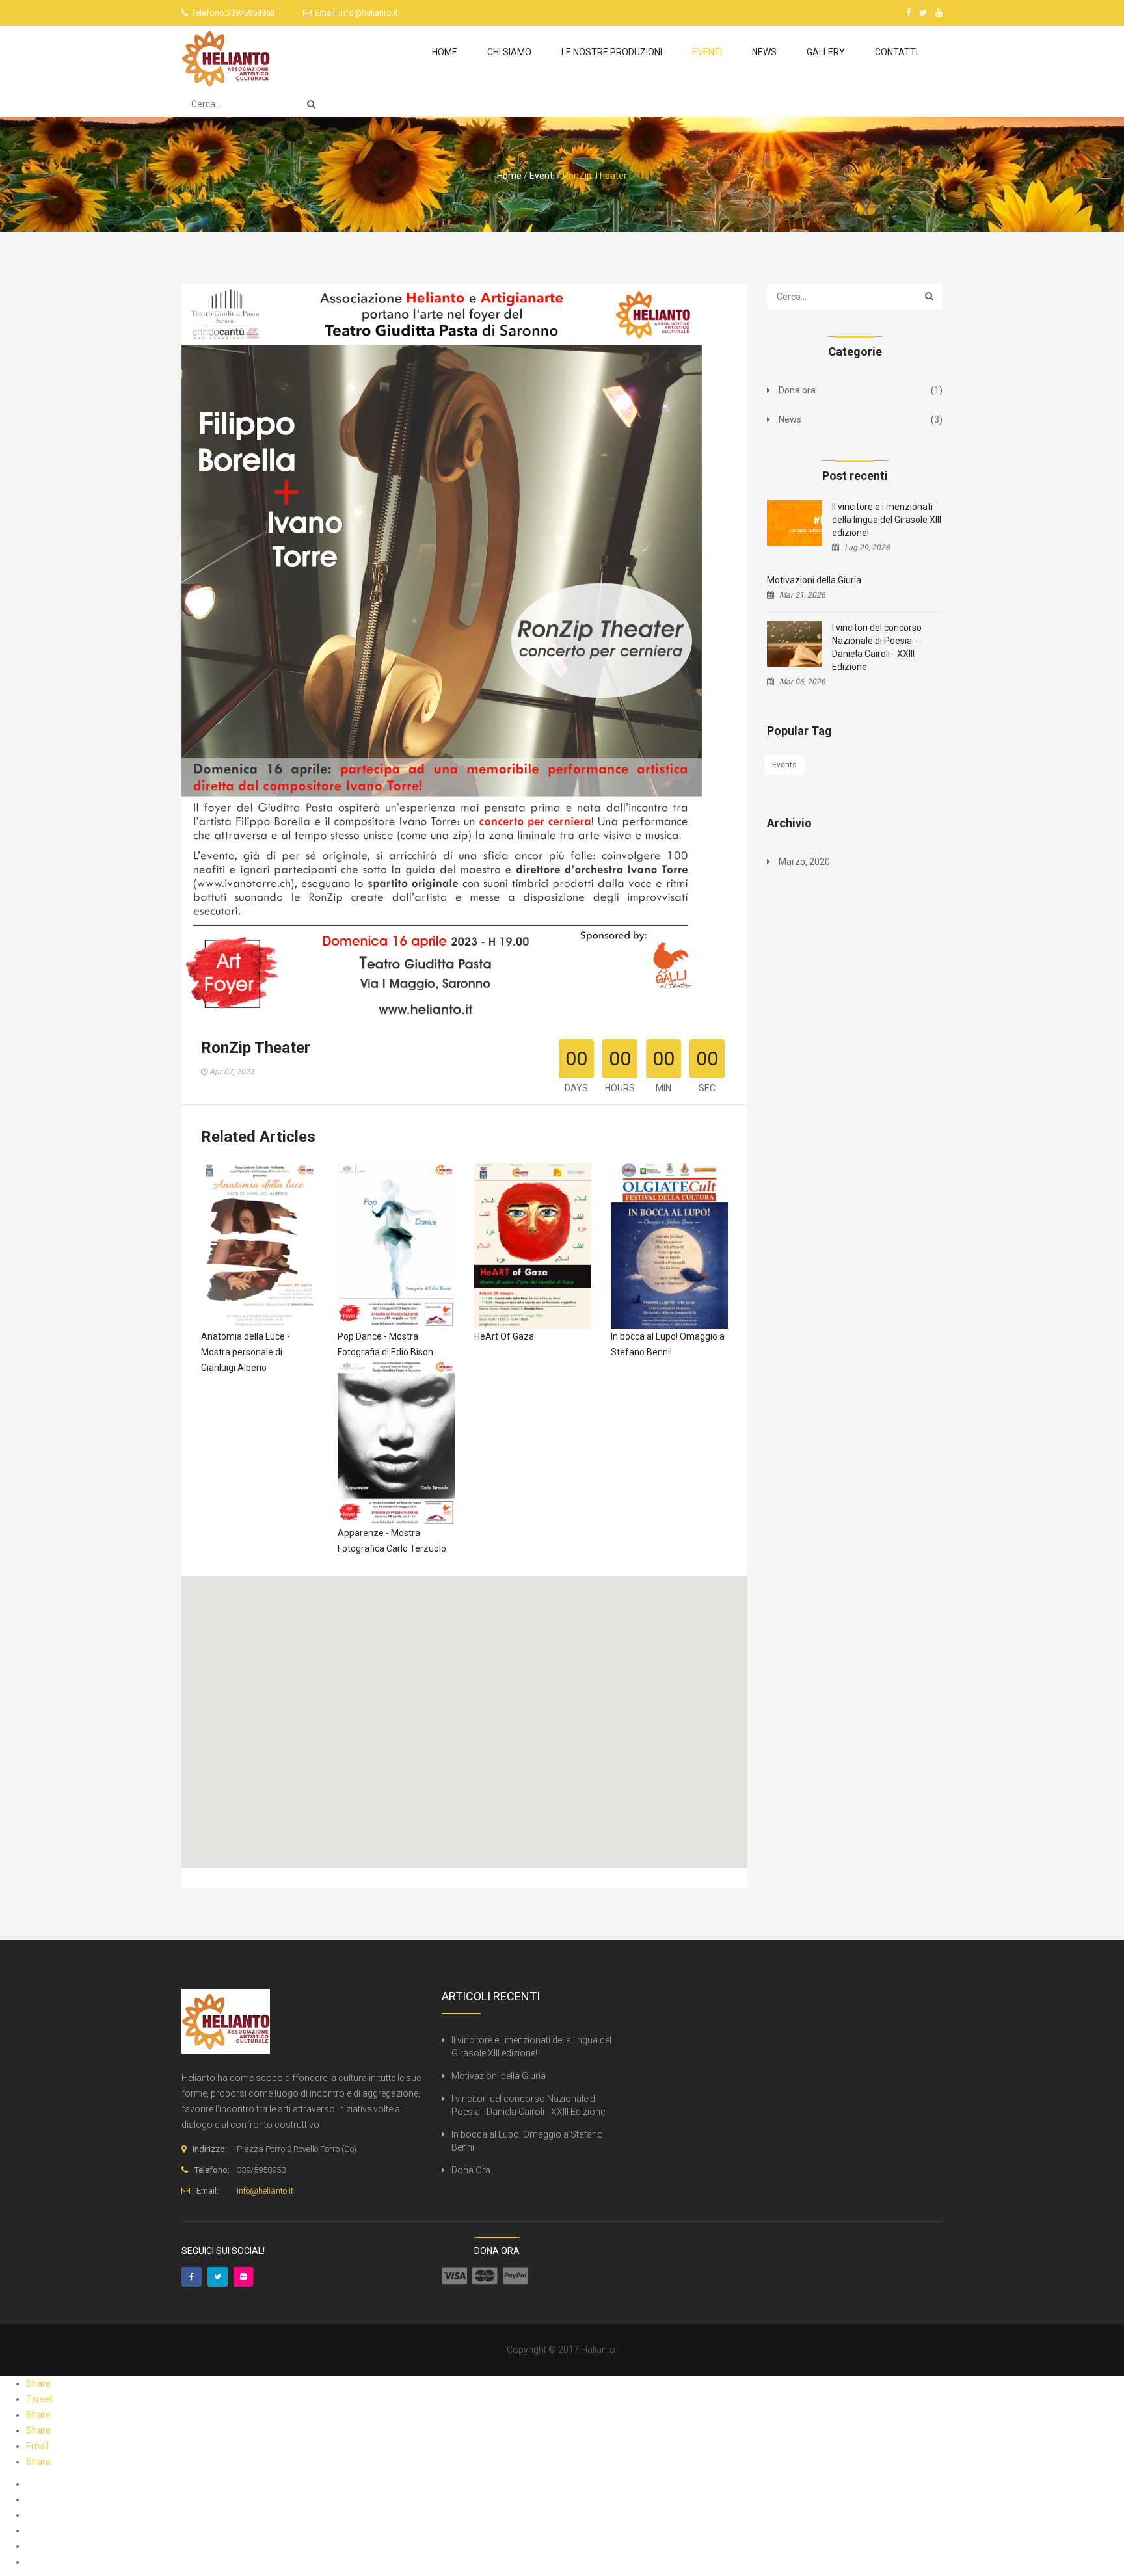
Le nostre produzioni (612, 52)
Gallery (826, 52)
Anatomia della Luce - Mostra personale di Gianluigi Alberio (246, 1352)
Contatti (896, 52)
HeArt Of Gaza (504, 1336)
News (764, 52)
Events (784, 765)
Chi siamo (509, 52)
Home (445, 52)
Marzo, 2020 (804, 862)
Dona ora (797, 390)
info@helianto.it (368, 13)
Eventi (707, 52)
